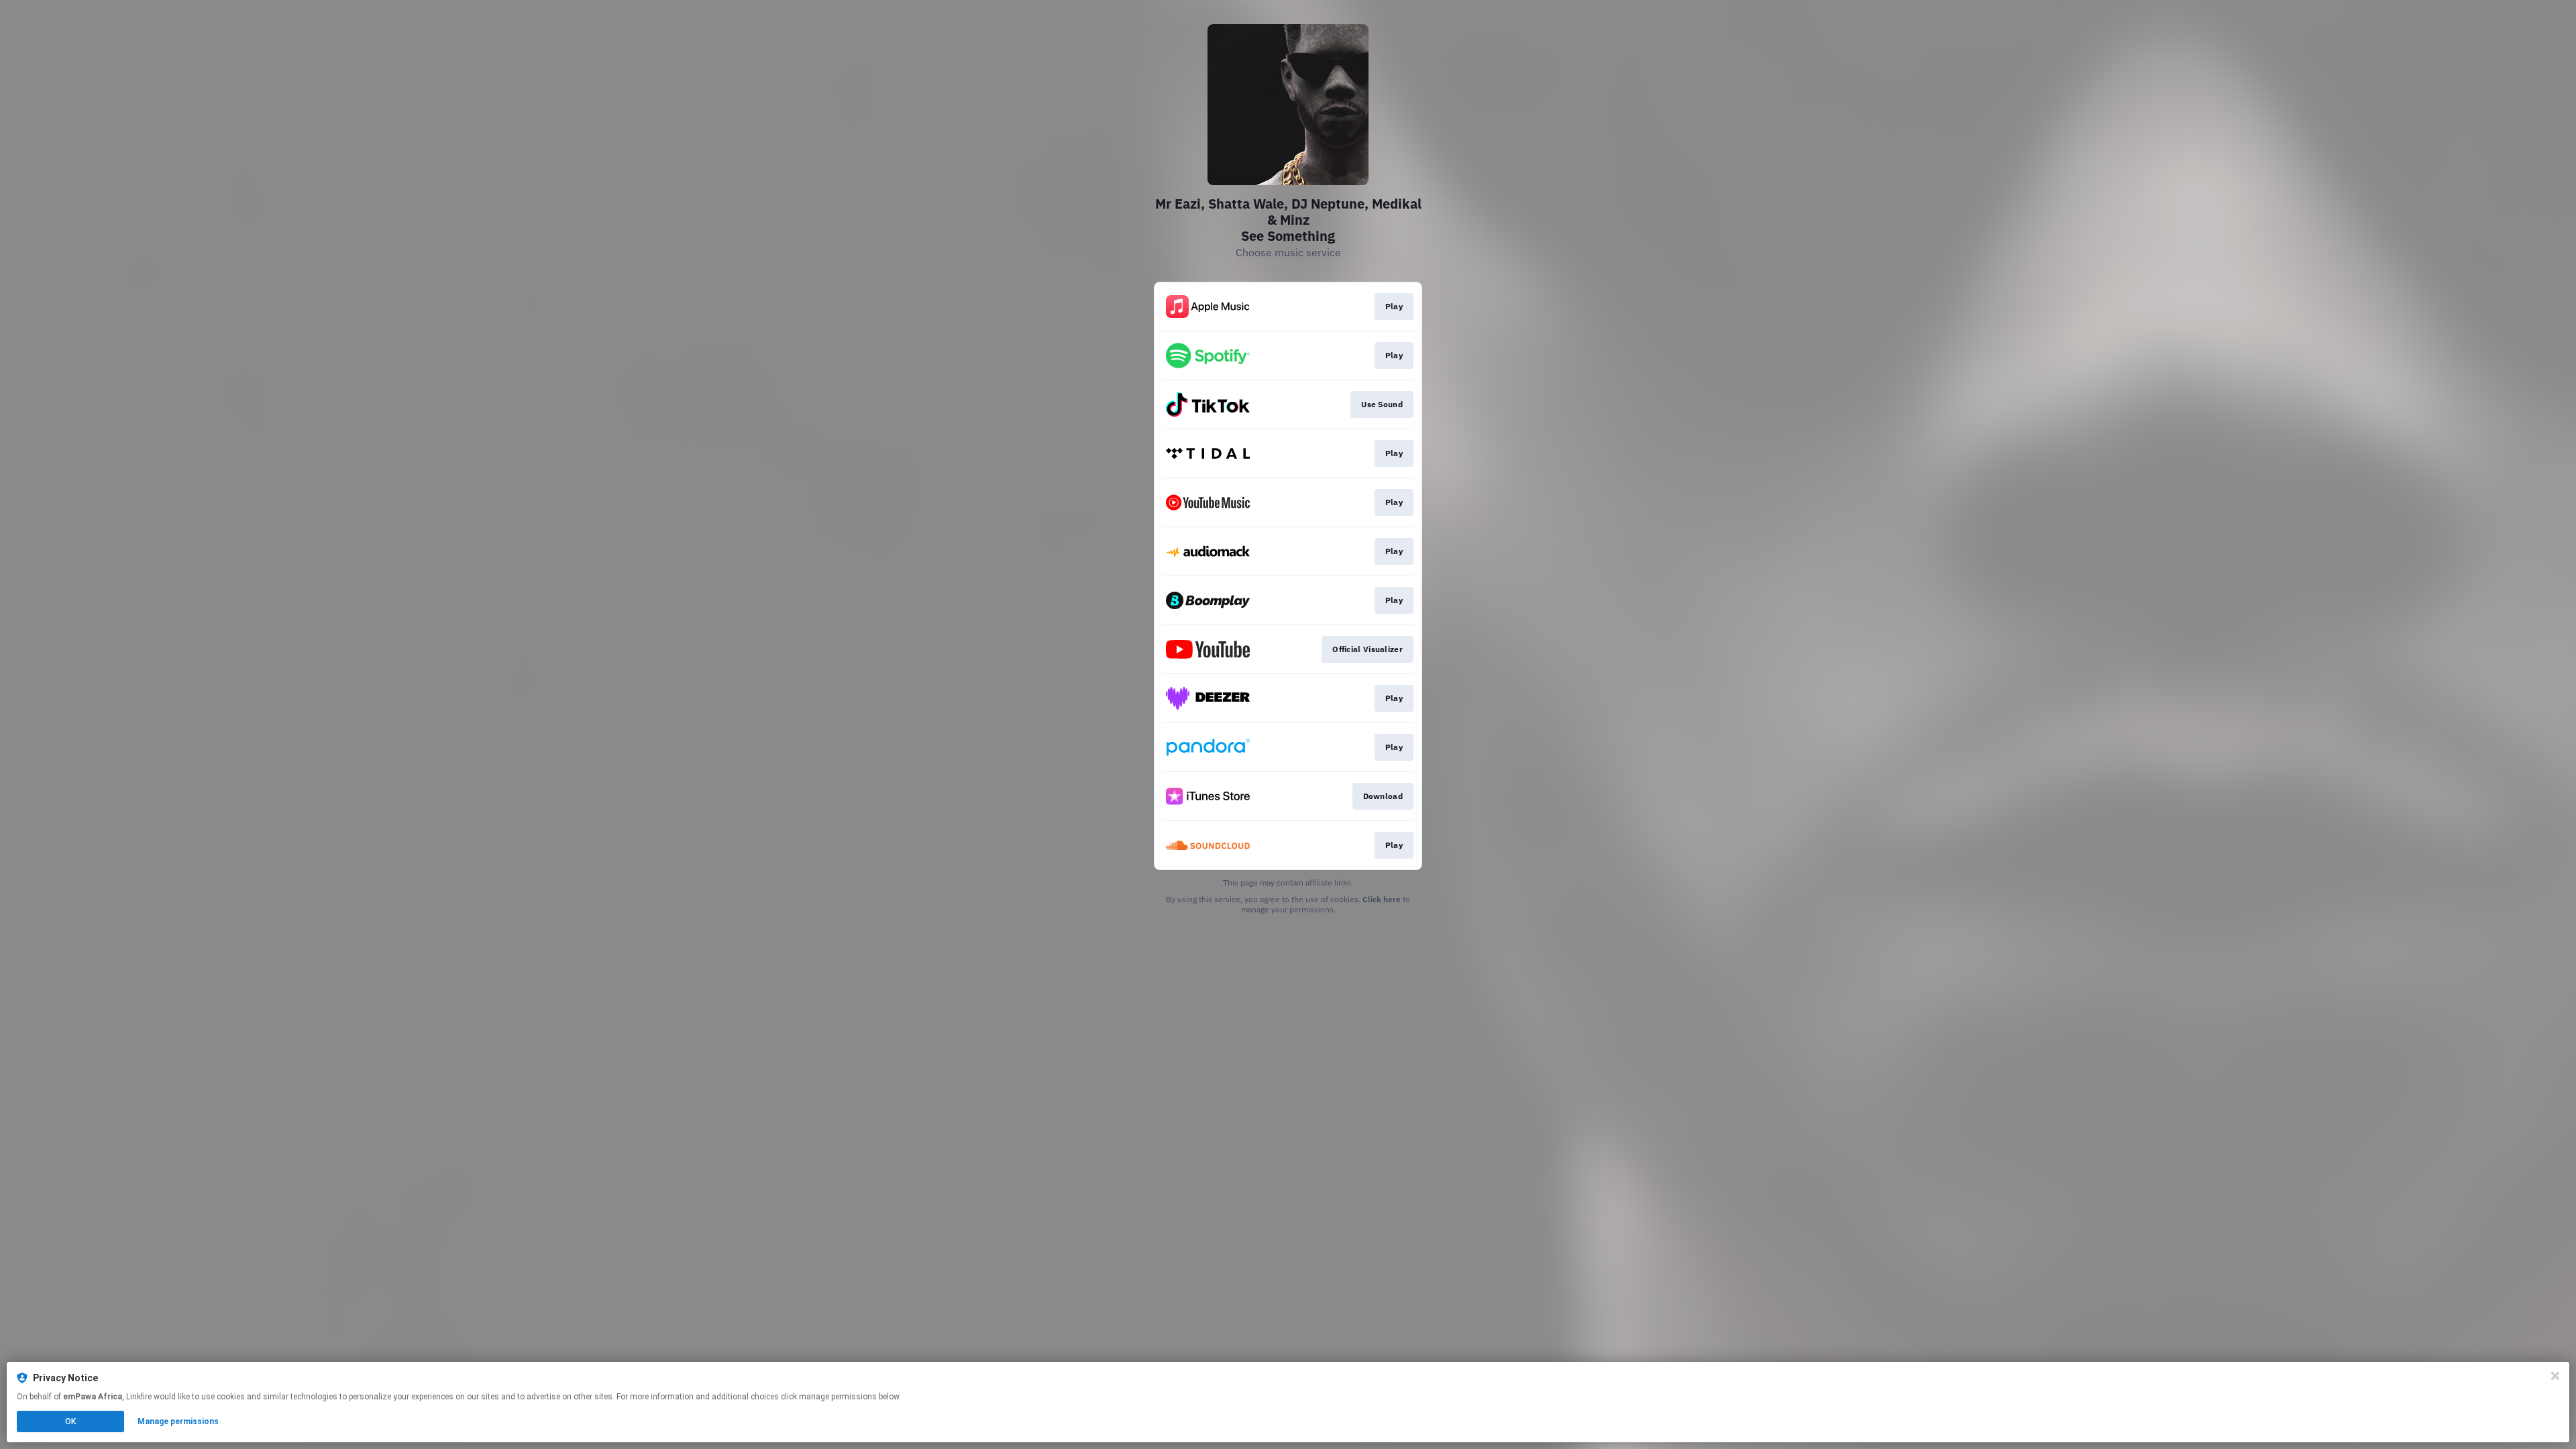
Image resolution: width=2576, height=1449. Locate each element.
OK (70, 1421)
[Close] (2555, 1376)
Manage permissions (178, 1421)
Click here (1382, 899)
